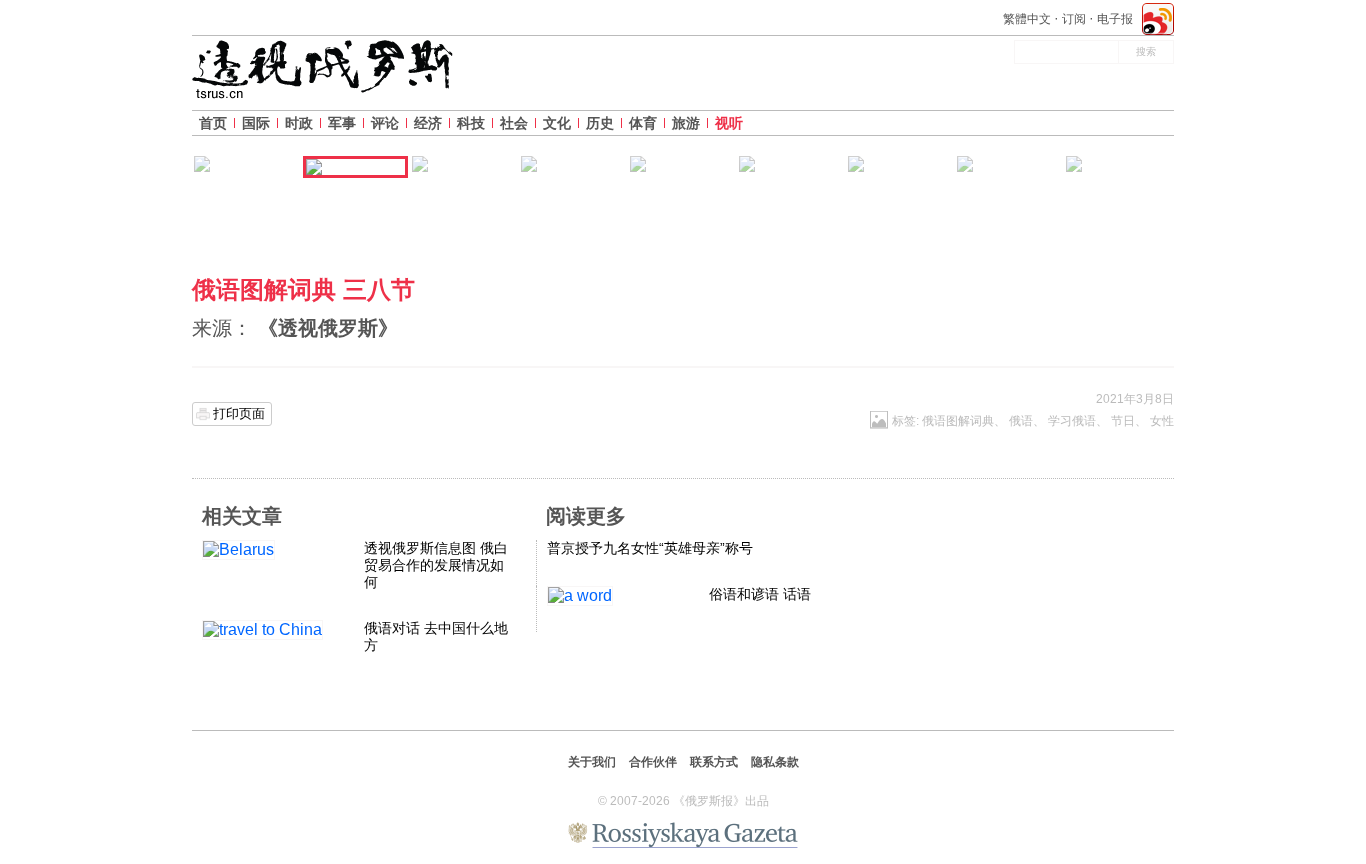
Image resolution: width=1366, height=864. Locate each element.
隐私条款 (775, 762)
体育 (643, 123)
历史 (600, 123)
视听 (729, 123)
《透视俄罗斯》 (328, 328)
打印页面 (239, 413)
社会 (514, 123)
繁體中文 (1027, 19)
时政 (299, 123)
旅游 (686, 123)
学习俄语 (1072, 421)
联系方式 (714, 762)
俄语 (1021, 421)
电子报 (1115, 19)
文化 (557, 123)
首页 (213, 123)
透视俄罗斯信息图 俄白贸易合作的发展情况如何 (436, 565)
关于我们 (592, 762)
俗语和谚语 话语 (760, 594)
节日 (1123, 421)
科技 (471, 123)
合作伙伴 (653, 762)
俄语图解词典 (958, 421)
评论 (385, 123)
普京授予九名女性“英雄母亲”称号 (650, 548)
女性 (1162, 421)
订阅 (1074, 19)
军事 (342, 123)
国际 (256, 123)
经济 (428, 123)
